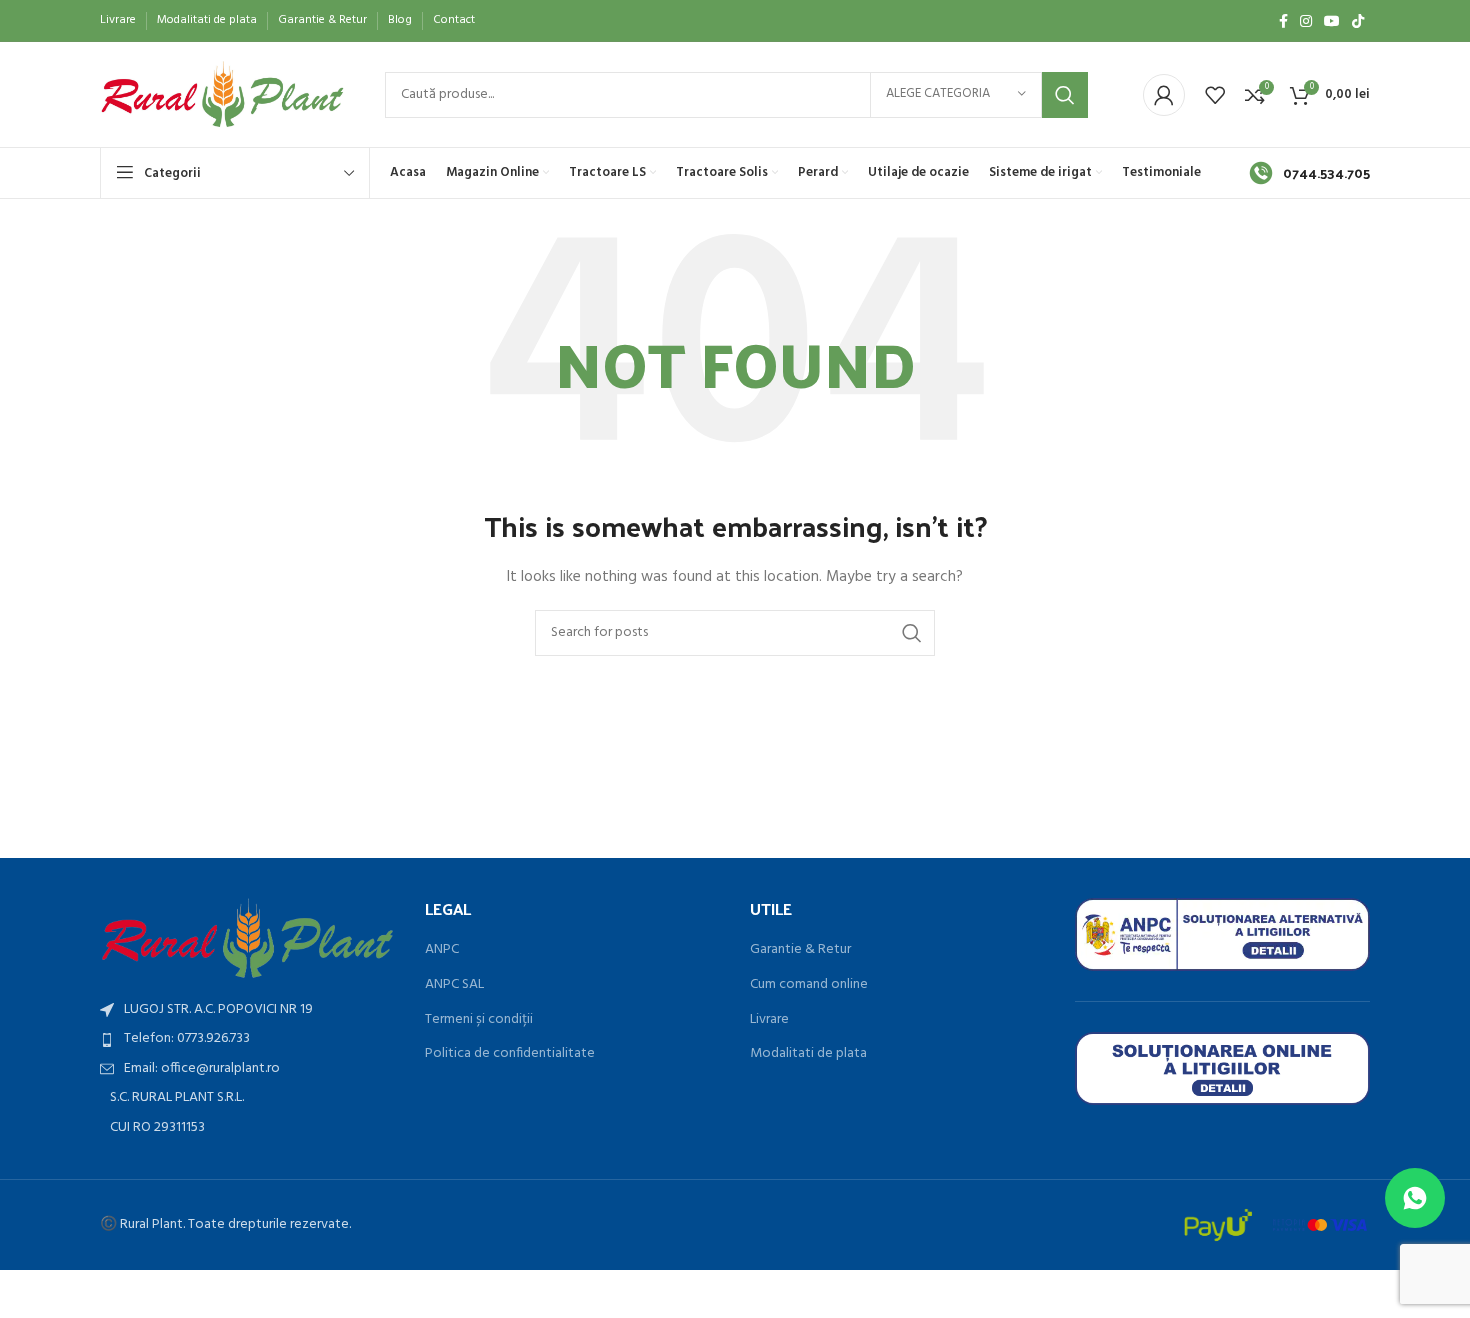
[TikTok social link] (1358, 21)
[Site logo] (222, 94)
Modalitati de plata (808, 1054)
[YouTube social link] (1332, 21)
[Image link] (247, 938)
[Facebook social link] (1283, 21)
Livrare (769, 1020)
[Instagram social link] (1306, 21)
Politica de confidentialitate (510, 1054)
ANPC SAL (454, 985)
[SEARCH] (1065, 95)
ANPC (442, 950)
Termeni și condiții (479, 1020)
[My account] (1164, 95)
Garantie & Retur (800, 950)
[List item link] (247, 1039)
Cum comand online (809, 985)
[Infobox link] (1309, 173)
